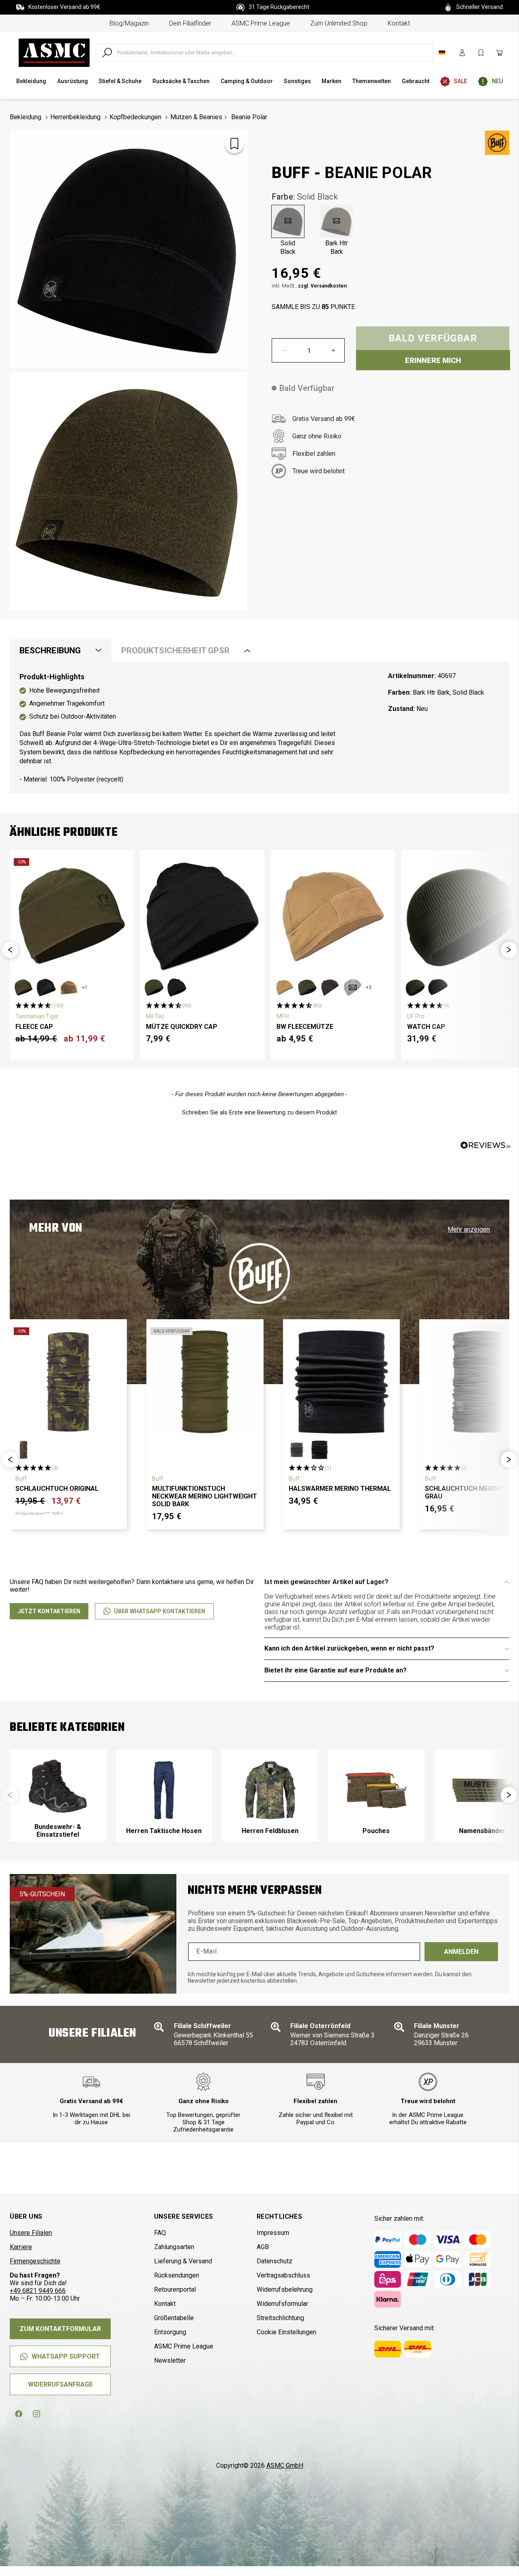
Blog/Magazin (129, 23)
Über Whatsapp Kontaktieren (160, 1611)
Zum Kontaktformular (60, 2329)
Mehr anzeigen (469, 1229)
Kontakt (399, 23)
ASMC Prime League (261, 23)
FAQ (160, 2233)
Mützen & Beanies (196, 117)
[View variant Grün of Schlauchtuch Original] (24, 1450)
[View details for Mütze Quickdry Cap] (202, 916)
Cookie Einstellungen (286, 2332)
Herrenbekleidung (75, 117)
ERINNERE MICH (433, 360)
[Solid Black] (288, 221)
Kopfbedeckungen (135, 117)
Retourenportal (175, 2289)
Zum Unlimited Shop (339, 23)
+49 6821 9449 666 (38, 2291)
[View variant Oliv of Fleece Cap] (24, 987)
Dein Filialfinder (190, 23)
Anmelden (461, 1952)
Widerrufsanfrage (60, 2384)
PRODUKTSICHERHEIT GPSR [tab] (175, 650)
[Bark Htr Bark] (337, 221)
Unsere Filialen (31, 2233)
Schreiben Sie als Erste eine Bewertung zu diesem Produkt (259, 1112)
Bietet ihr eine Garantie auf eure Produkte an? (336, 1670)
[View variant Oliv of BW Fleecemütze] (307, 987)
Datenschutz (275, 2261)
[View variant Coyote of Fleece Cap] (69, 987)
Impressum (273, 2233)
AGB (263, 2247)
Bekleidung (26, 117)
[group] (58, 1796)
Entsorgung (170, 2332)
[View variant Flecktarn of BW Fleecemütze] (353, 987)
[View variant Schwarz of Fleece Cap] (46, 987)
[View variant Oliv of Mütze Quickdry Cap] (154, 987)
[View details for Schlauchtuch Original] (68, 1382)
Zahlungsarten (174, 2247)
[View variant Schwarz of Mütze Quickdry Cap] (177, 987)
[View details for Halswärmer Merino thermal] (342, 1382)
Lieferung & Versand (183, 2261)
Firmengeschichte (35, 2261)
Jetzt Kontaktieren (49, 1611)
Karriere (21, 2247)
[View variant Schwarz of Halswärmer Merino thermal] (320, 1450)
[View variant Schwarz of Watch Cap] (438, 987)
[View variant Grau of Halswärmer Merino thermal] (297, 1450)
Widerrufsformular (282, 2304)
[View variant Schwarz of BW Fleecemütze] (330, 987)
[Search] (107, 53)
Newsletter (170, 2360)
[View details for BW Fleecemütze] (333, 916)
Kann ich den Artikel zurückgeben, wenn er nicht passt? (349, 1648)
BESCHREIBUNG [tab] (50, 650)
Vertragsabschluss (283, 2275)
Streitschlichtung (280, 2318)
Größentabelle (174, 2318)
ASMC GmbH (285, 2465)
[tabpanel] (259, 728)
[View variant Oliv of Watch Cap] (415, 987)
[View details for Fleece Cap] (72, 916)
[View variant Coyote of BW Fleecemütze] (285, 987)
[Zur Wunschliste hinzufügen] (234, 144)
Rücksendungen (177, 2275)
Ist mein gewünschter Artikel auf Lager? (326, 1582)
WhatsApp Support (66, 2356)
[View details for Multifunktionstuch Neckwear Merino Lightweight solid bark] (205, 1382)
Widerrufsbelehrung (285, 2289)
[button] (10, 950)
